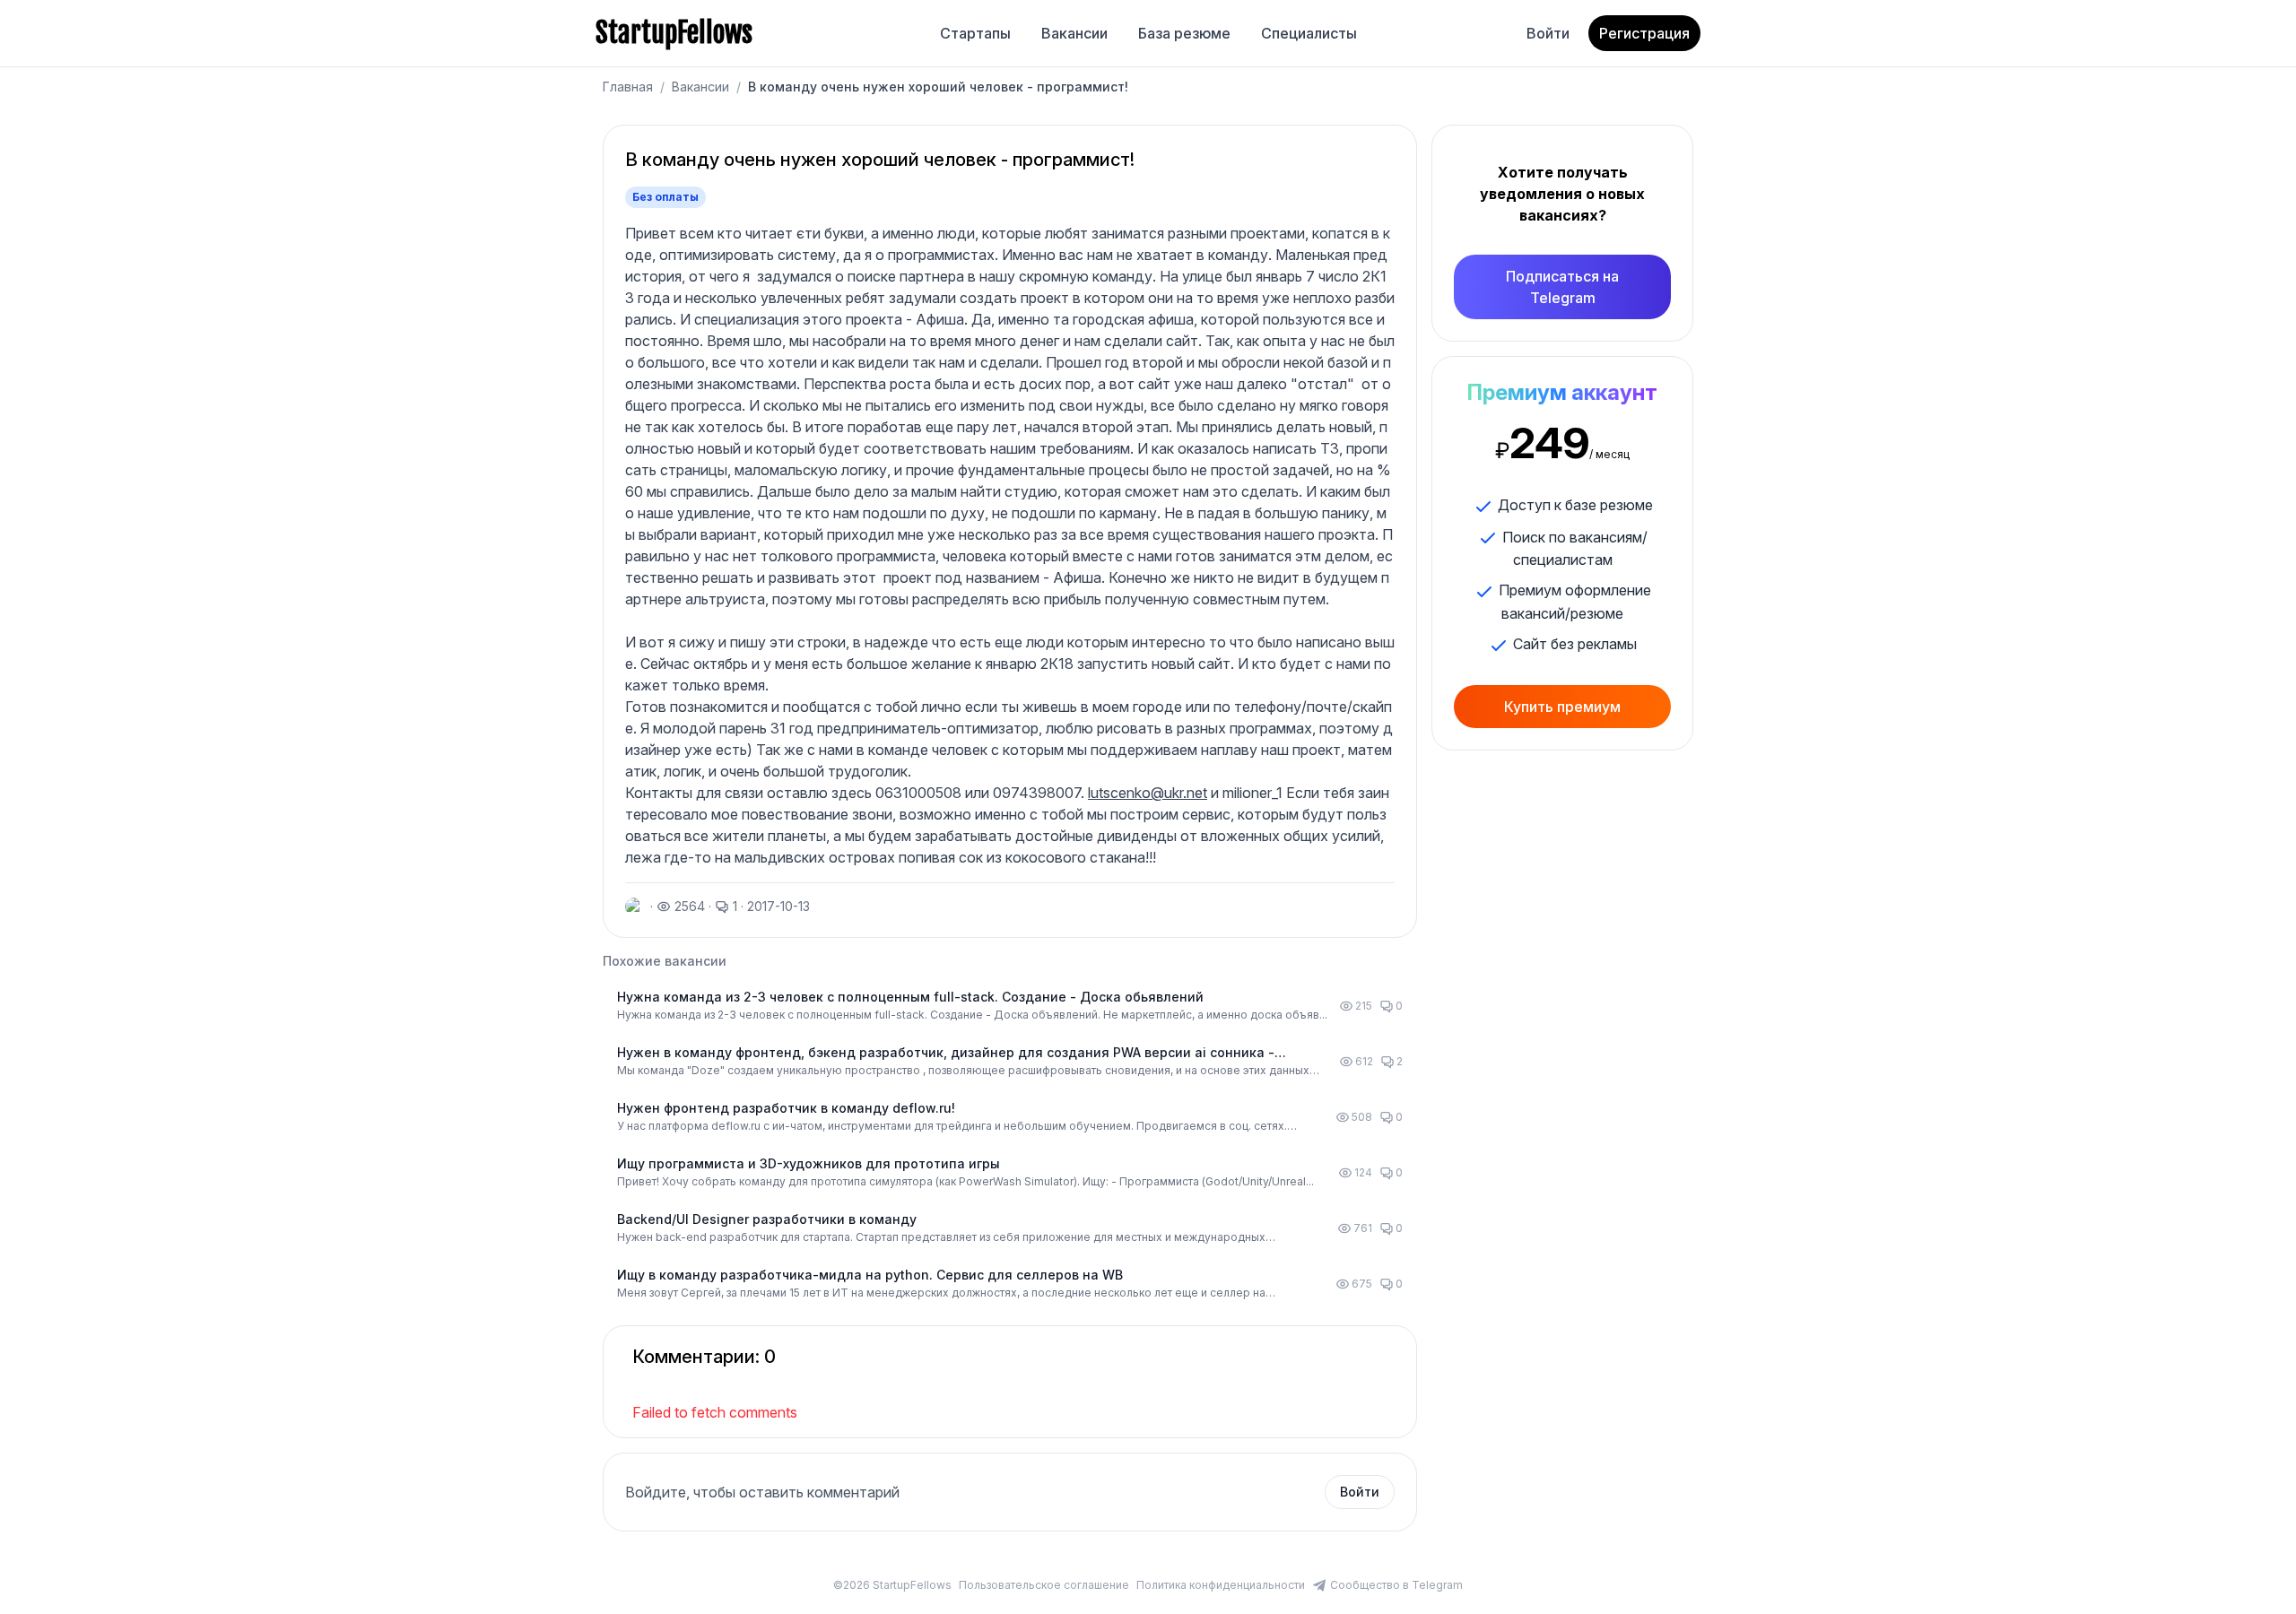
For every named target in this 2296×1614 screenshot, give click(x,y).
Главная (628, 87)
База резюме (1184, 33)
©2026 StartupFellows (892, 1585)
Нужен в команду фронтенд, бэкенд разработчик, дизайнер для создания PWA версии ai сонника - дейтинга (946, 1053)
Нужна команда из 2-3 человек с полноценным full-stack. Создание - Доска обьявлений (910, 997)
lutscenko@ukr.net (1148, 793)
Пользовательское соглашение (1044, 1585)
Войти (1548, 33)
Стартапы (975, 33)
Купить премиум (1562, 707)
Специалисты (1309, 33)
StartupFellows (674, 33)
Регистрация (1644, 33)
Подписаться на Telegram (1562, 287)
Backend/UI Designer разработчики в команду (767, 1219)
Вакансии (1074, 33)
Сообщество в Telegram (1396, 1585)
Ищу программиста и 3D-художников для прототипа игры (809, 1163)
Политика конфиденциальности (1221, 1585)
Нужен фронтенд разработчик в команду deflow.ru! (786, 1108)
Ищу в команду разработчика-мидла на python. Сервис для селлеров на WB (870, 1275)
